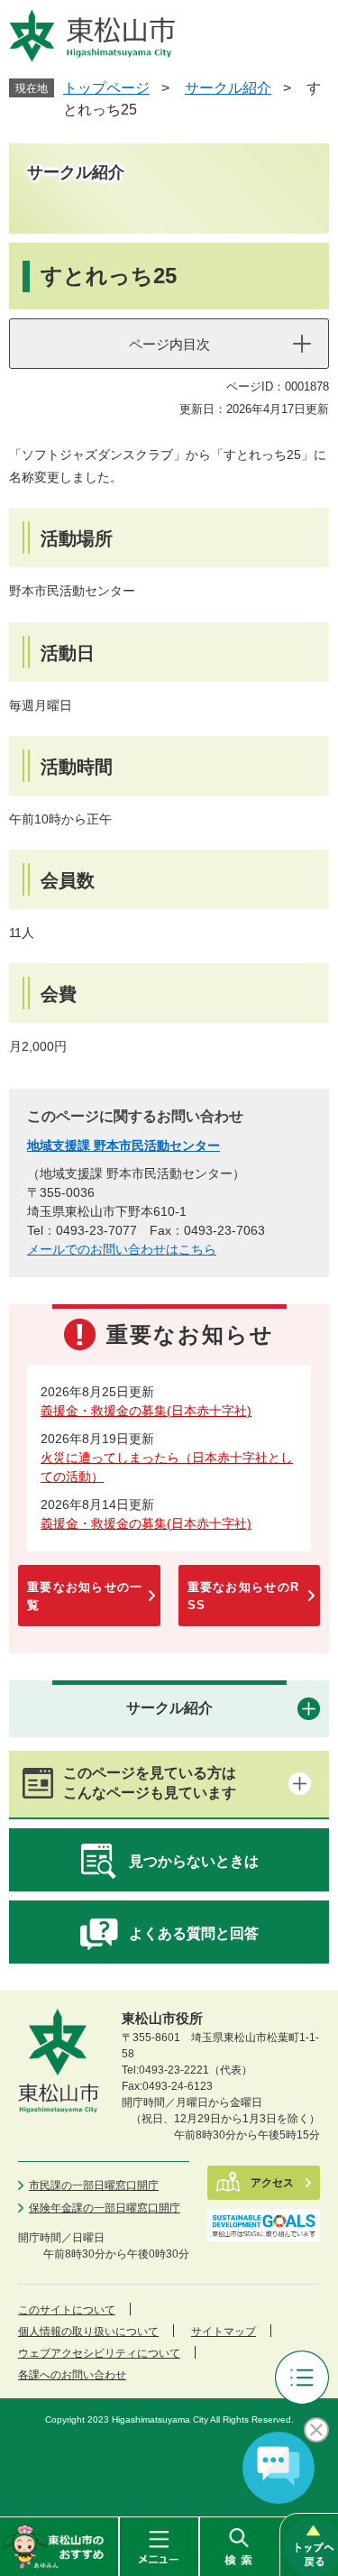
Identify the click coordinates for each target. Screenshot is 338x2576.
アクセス (272, 2183)
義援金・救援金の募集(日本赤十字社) (146, 1411)
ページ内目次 (169, 344)
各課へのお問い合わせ (72, 2375)
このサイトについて (67, 2310)
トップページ (106, 88)
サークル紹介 (228, 88)
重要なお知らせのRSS (244, 1596)
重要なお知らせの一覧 (85, 1596)
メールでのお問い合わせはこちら (122, 1249)
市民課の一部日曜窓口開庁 (94, 2185)
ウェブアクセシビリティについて (99, 2353)
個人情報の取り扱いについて (88, 2332)
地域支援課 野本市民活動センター (123, 1145)
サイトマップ (224, 2332)
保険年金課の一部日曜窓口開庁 (105, 2208)
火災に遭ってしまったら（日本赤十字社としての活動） (167, 1467)
